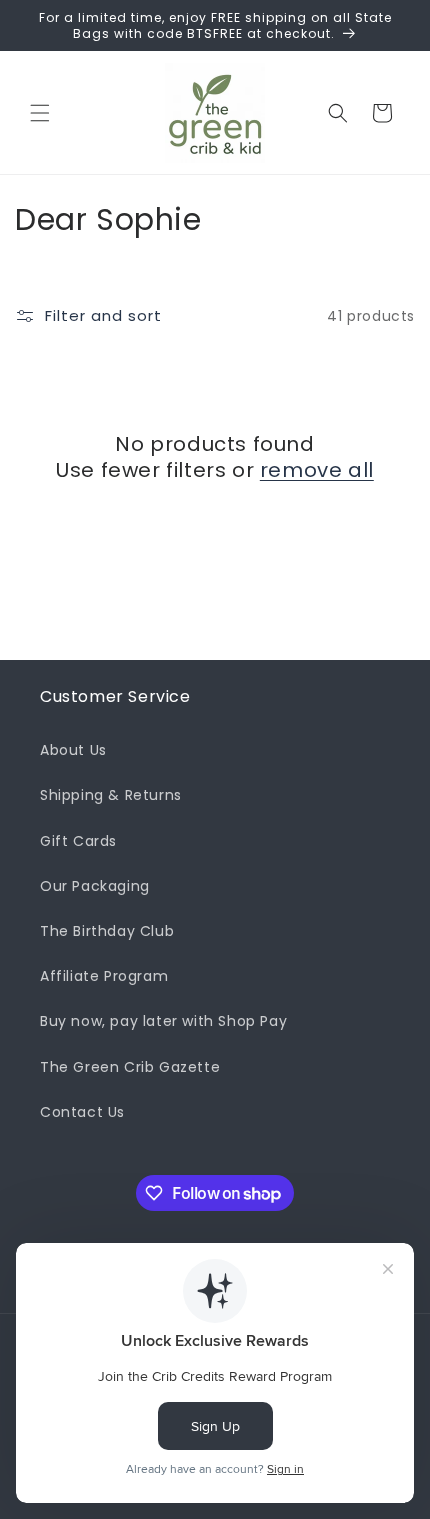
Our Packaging (95, 886)
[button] (40, 113)
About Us (73, 750)
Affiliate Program (104, 976)
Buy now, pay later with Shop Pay (163, 1021)
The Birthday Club (107, 931)
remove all (317, 470)
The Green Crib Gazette (130, 1067)
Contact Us (82, 1112)
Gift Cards (78, 841)
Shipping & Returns (111, 795)
